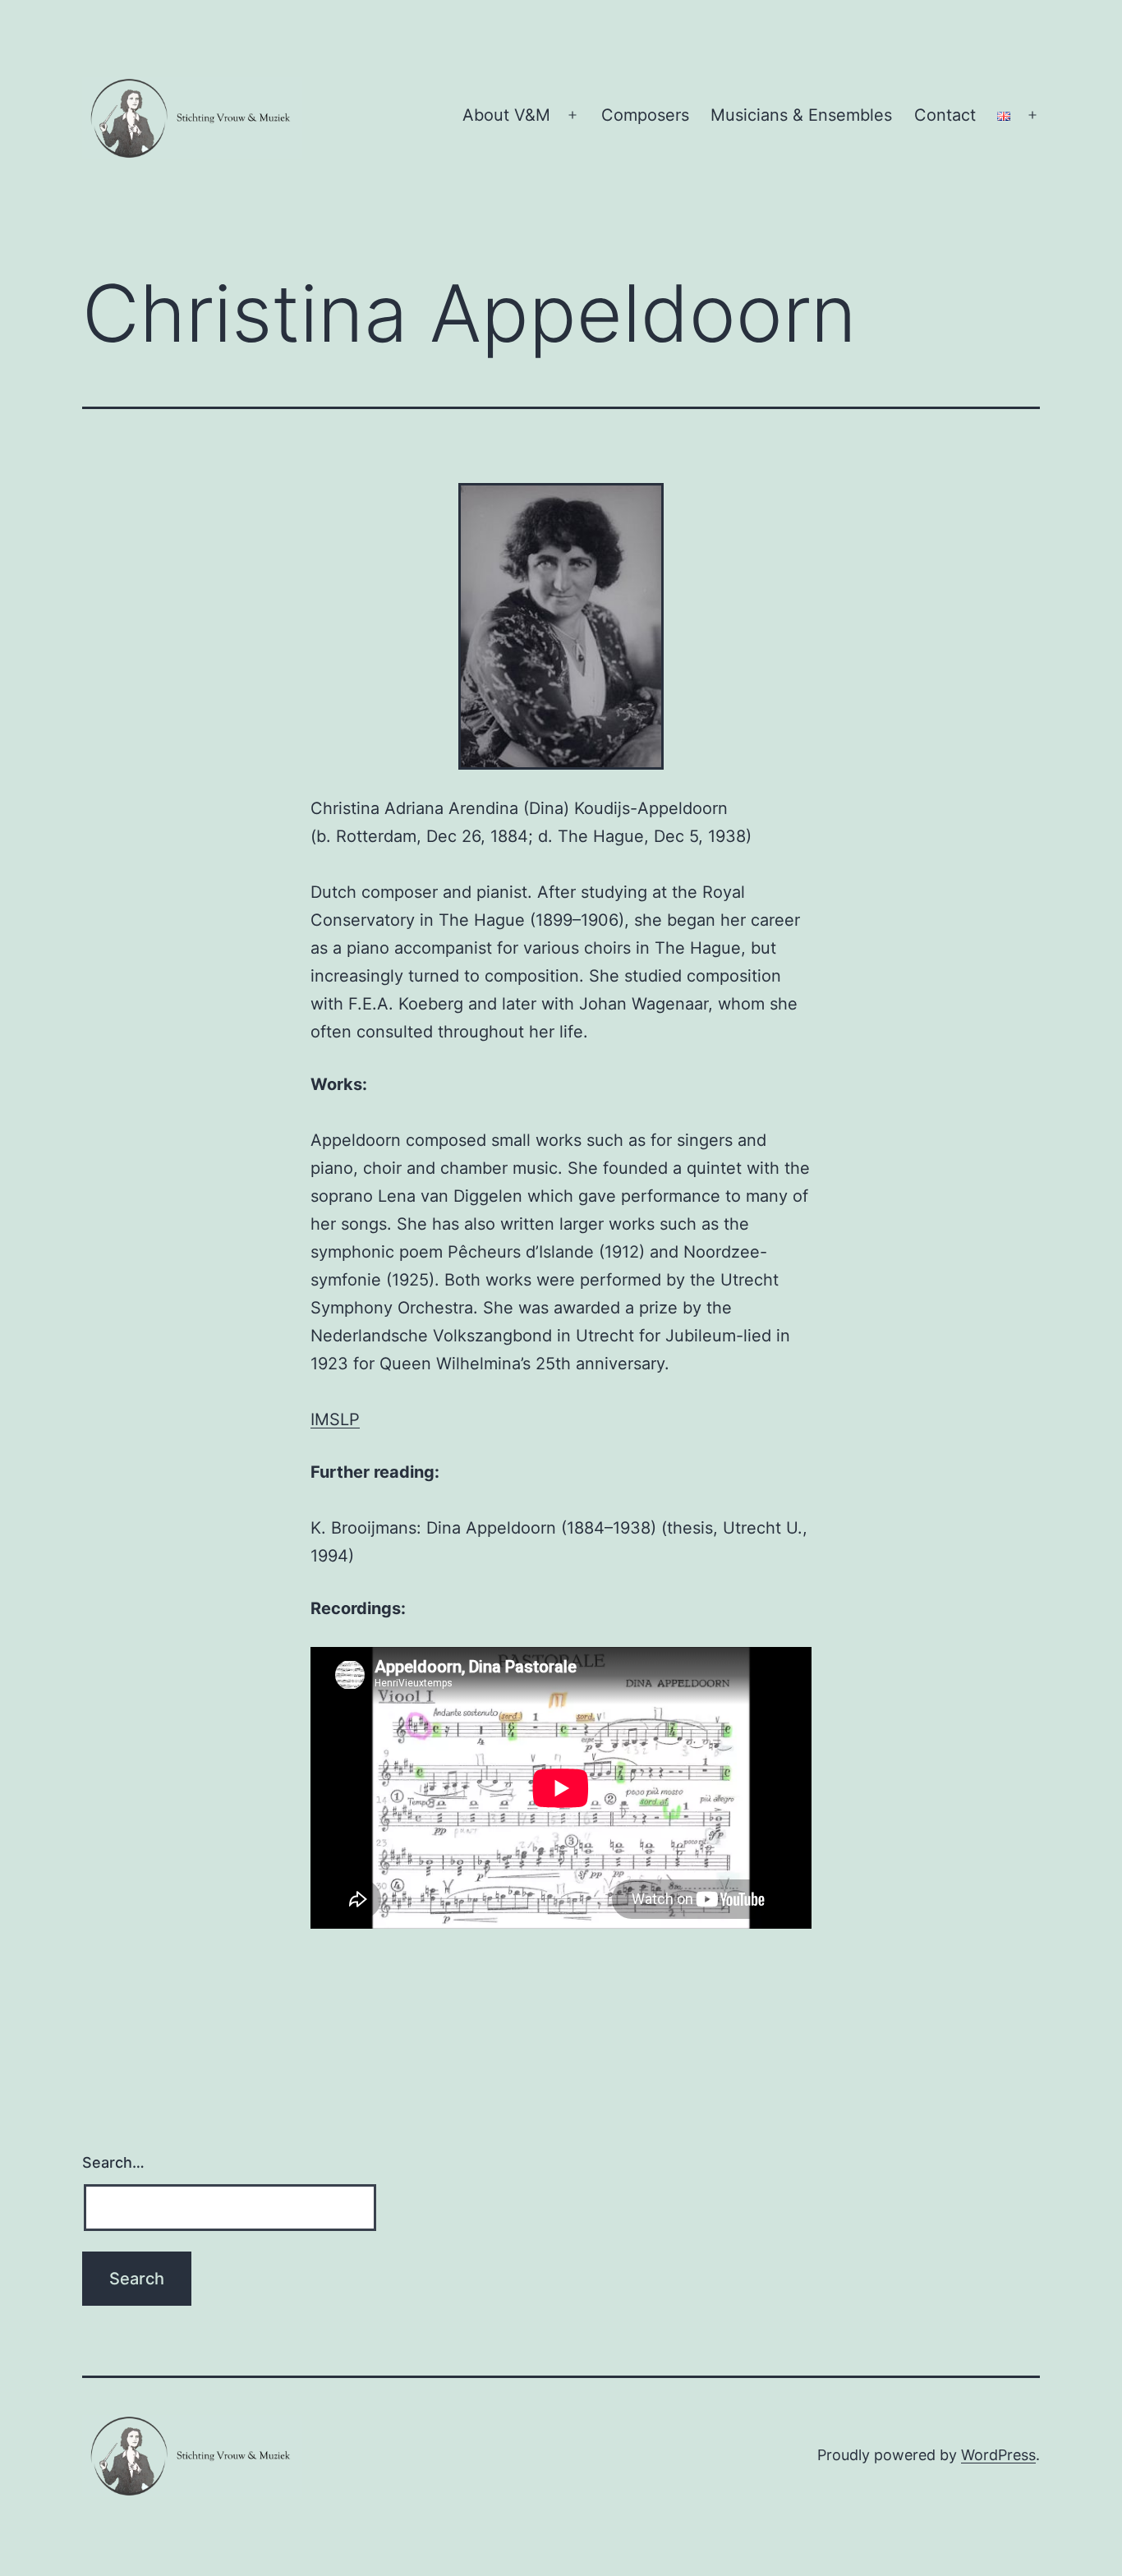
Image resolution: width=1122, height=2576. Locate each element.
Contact (945, 115)
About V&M (506, 115)
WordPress (998, 2455)
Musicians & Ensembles (801, 115)
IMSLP (335, 1419)
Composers (645, 115)
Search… (113, 2162)
